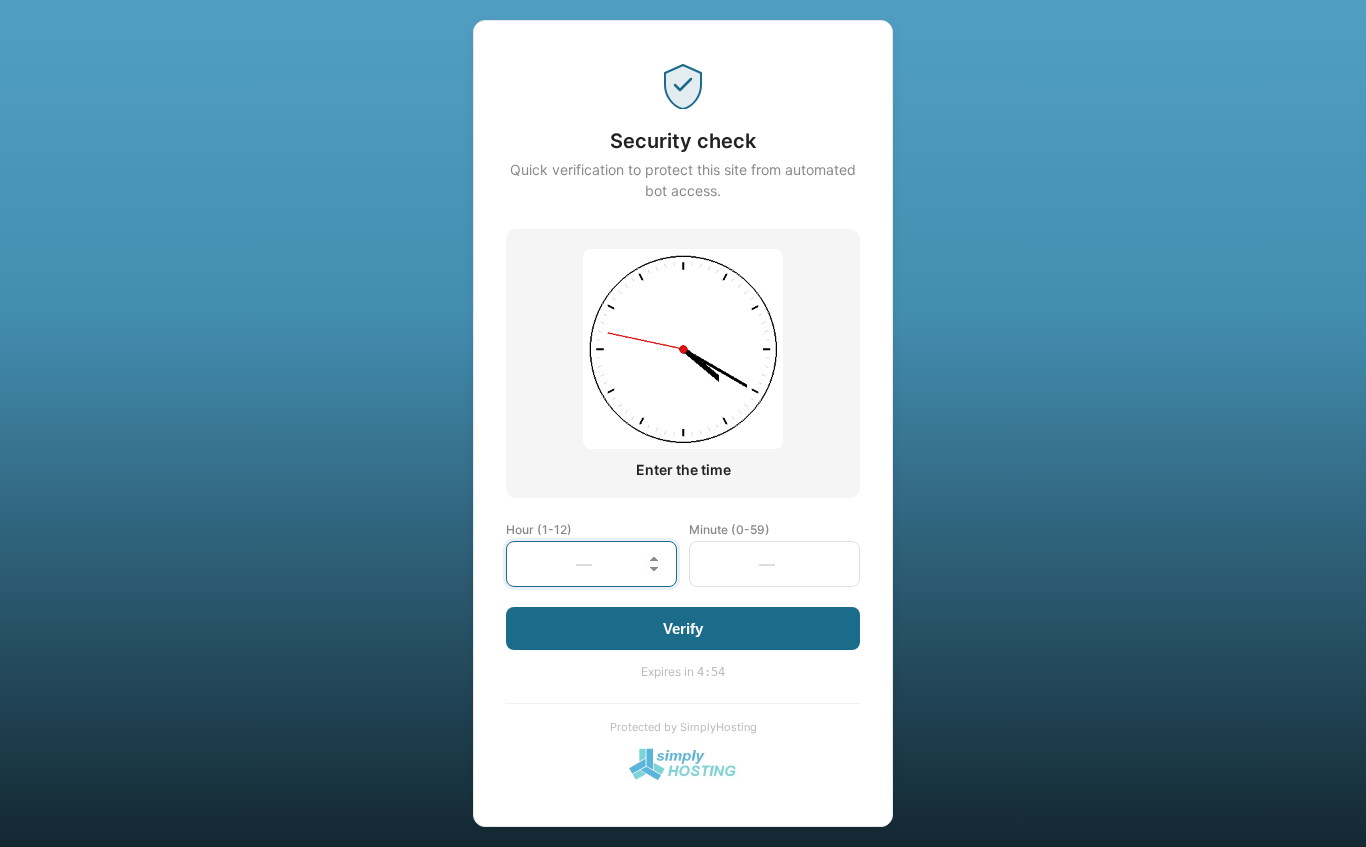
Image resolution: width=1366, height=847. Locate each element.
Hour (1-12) (539, 529)
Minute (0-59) (729, 529)
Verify (683, 628)
